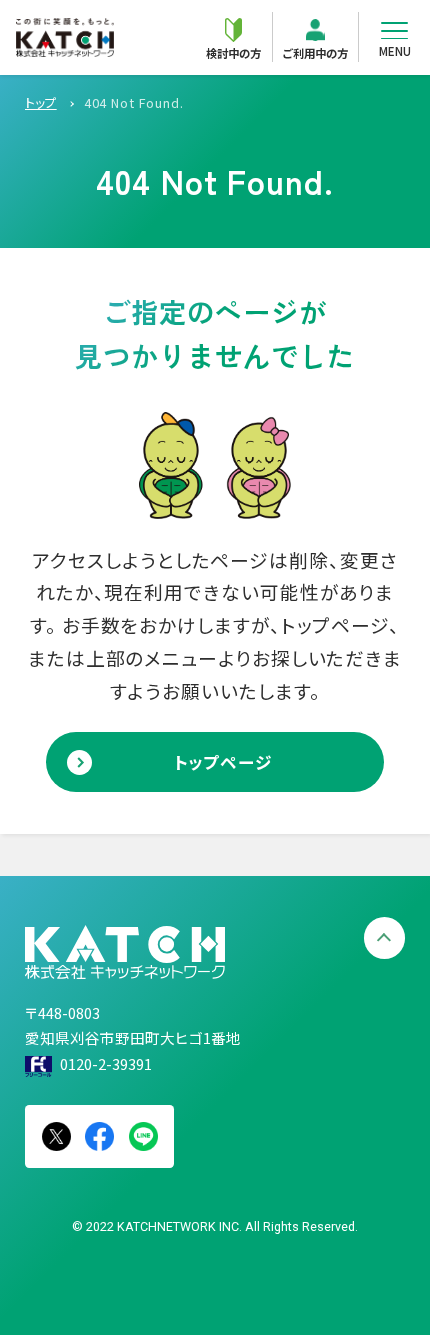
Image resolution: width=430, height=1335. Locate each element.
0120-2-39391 (106, 1063)
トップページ (223, 762)
